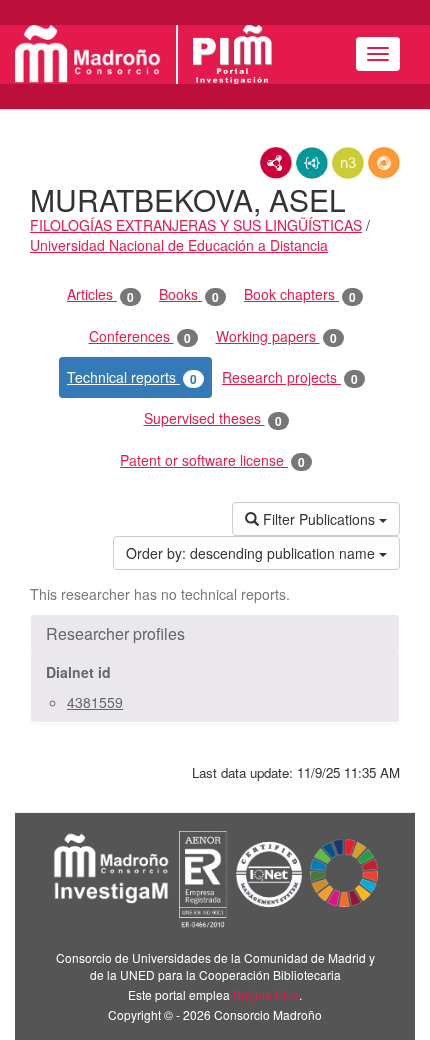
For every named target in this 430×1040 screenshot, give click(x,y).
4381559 (95, 702)
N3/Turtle (348, 163)
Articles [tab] (100, 294)
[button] (215, 634)
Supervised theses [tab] (213, 418)
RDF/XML (276, 163)
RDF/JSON (384, 163)
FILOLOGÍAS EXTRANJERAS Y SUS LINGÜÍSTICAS (196, 225)
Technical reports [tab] (132, 377)
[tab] (215, 634)
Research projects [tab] (290, 377)
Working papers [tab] (276, 336)
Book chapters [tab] (300, 294)
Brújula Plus (266, 994)
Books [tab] (189, 294)
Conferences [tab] (140, 336)
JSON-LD (312, 163)
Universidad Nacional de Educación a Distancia (179, 245)
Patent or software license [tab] (212, 460)
